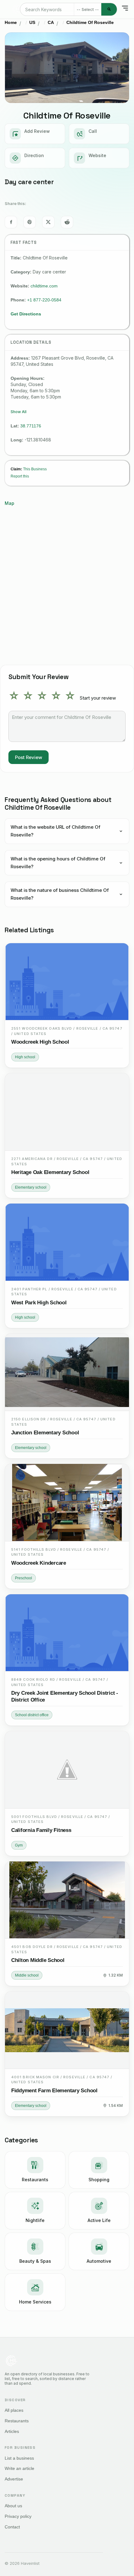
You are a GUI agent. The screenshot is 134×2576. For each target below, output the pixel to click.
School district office (32, 1715)
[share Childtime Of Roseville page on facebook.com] (11, 222)
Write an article (19, 2468)
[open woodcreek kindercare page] (67, 1503)
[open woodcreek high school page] (67, 982)
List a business (19, 2458)
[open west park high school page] (67, 1242)
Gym (19, 1845)
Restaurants (17, 2421)
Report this (20, 476)
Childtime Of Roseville (90, 22)
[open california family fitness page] (67, 1770)
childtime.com (44, 286)
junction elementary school (45, 1433)
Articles (12, 2431)
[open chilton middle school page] (67, 1900)
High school (25, 1057)
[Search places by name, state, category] (109, 9)
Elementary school (31, 1187)
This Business (35, 469)
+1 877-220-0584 (44, 300)
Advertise (14, 2479)
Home (11, 22)
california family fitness (41, 1830)
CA (51, 22)
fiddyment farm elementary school (54, 2091)
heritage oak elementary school (50, 1172)
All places (14, 2410)
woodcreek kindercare (39, 1563)
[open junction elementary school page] (67, 1372)
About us (13, 2506)
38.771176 (31, 426)
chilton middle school (38, 1960)
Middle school (27, 1975)
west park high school (39, 1303)
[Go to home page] (17, 9)
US (32, 22)
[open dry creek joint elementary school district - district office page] (67, 1633)
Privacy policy (18, 2516)
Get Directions (26, 314)
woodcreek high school (40, 1042)
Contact (12, 2527)
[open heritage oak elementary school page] (67, 1112)
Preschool (24, 1578)
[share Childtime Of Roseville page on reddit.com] (67, 222)
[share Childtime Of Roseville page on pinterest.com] (30, 222)
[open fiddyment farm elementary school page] (67, 2030)
